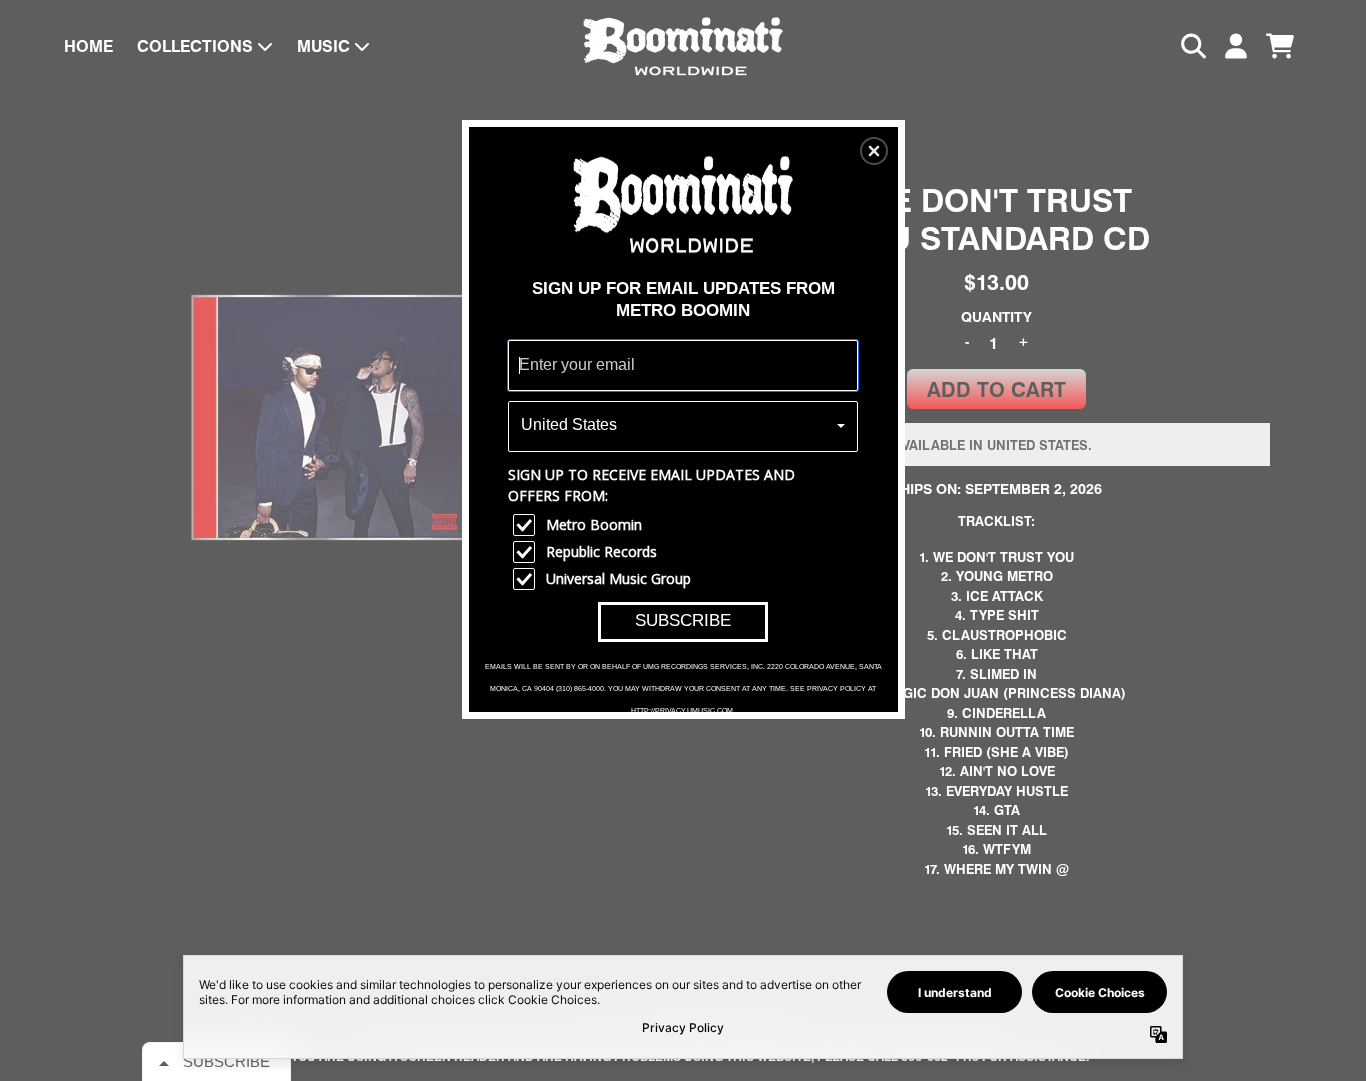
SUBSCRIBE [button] (683, 620)
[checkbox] (685, 525)
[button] (874, 151)
